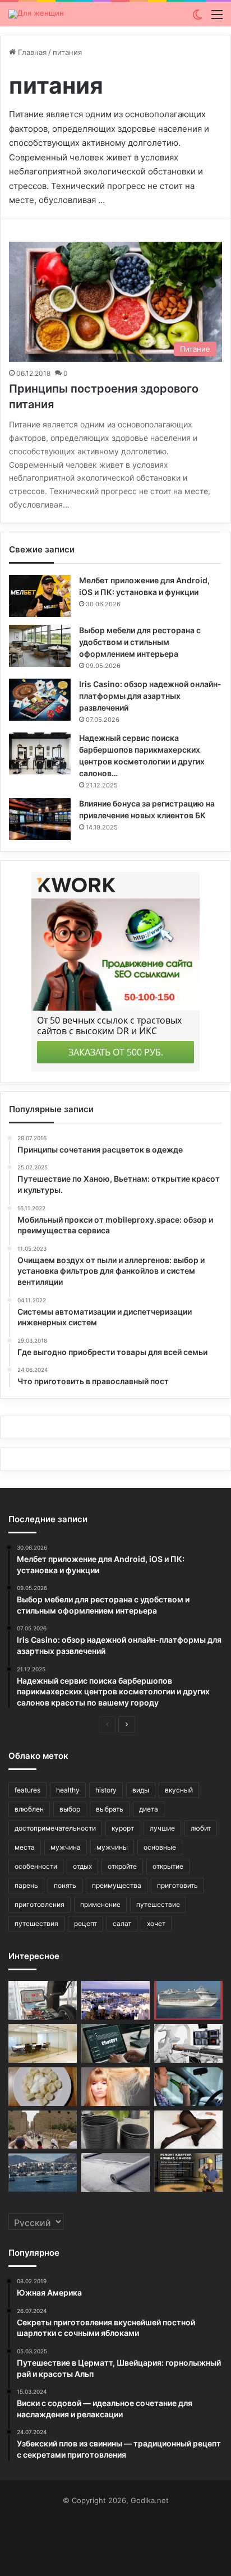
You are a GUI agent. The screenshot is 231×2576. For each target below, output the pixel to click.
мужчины (112, 1847)
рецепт (86, 1923)
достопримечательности (55, 1828)
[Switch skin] (197, 18)
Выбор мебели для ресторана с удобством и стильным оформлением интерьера (140, 642)
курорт (123, 1828)
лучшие (162, 1828)
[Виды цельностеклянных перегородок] (43, 2043)
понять (65, 1885)
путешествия (36, 1923)
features (27, 1790)
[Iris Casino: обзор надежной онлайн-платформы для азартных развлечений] (40, 700)
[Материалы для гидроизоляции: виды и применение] (115, 2172)
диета (149, 1809)
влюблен (29, 1809)
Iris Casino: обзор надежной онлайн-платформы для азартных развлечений (150, 696)
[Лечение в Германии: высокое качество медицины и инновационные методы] (188, 2043)
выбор (70, 1809)
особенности (36, 1866)
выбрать (110, 1809)
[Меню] (217, 18)
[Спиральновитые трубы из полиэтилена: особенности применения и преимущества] (115, 2130)
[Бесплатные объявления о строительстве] (188, 2172)
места (25, 1847)
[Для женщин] (36, 14)
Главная (31, 52)
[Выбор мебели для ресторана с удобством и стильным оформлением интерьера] (40, 646)
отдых (82, 1866)
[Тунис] (115, 2000)
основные (160, 1847)
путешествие (158, 1904)
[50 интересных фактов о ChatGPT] (115, 2043)
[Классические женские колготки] (188, 2130)
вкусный (179, 1790)
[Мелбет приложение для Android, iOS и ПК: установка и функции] (40, 596)
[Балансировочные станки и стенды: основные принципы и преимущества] (43, 2000)
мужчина (66, 1847)
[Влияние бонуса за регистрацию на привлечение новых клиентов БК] (40, 819)
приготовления (40, 1904)
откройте (122, 1866)
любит (201, 1828)
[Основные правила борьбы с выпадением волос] (115, 2087)
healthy (68, 1790)
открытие (168, 1866)
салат (122, 1923)
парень (26, 1885)
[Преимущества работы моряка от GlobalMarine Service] (188, 2000)
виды (141, 1790)
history (106, 1790)
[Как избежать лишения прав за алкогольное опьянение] (188, 2087)
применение (100, 1904)
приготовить (177, 1885)
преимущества (117, 1885)
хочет (156, 1923)
